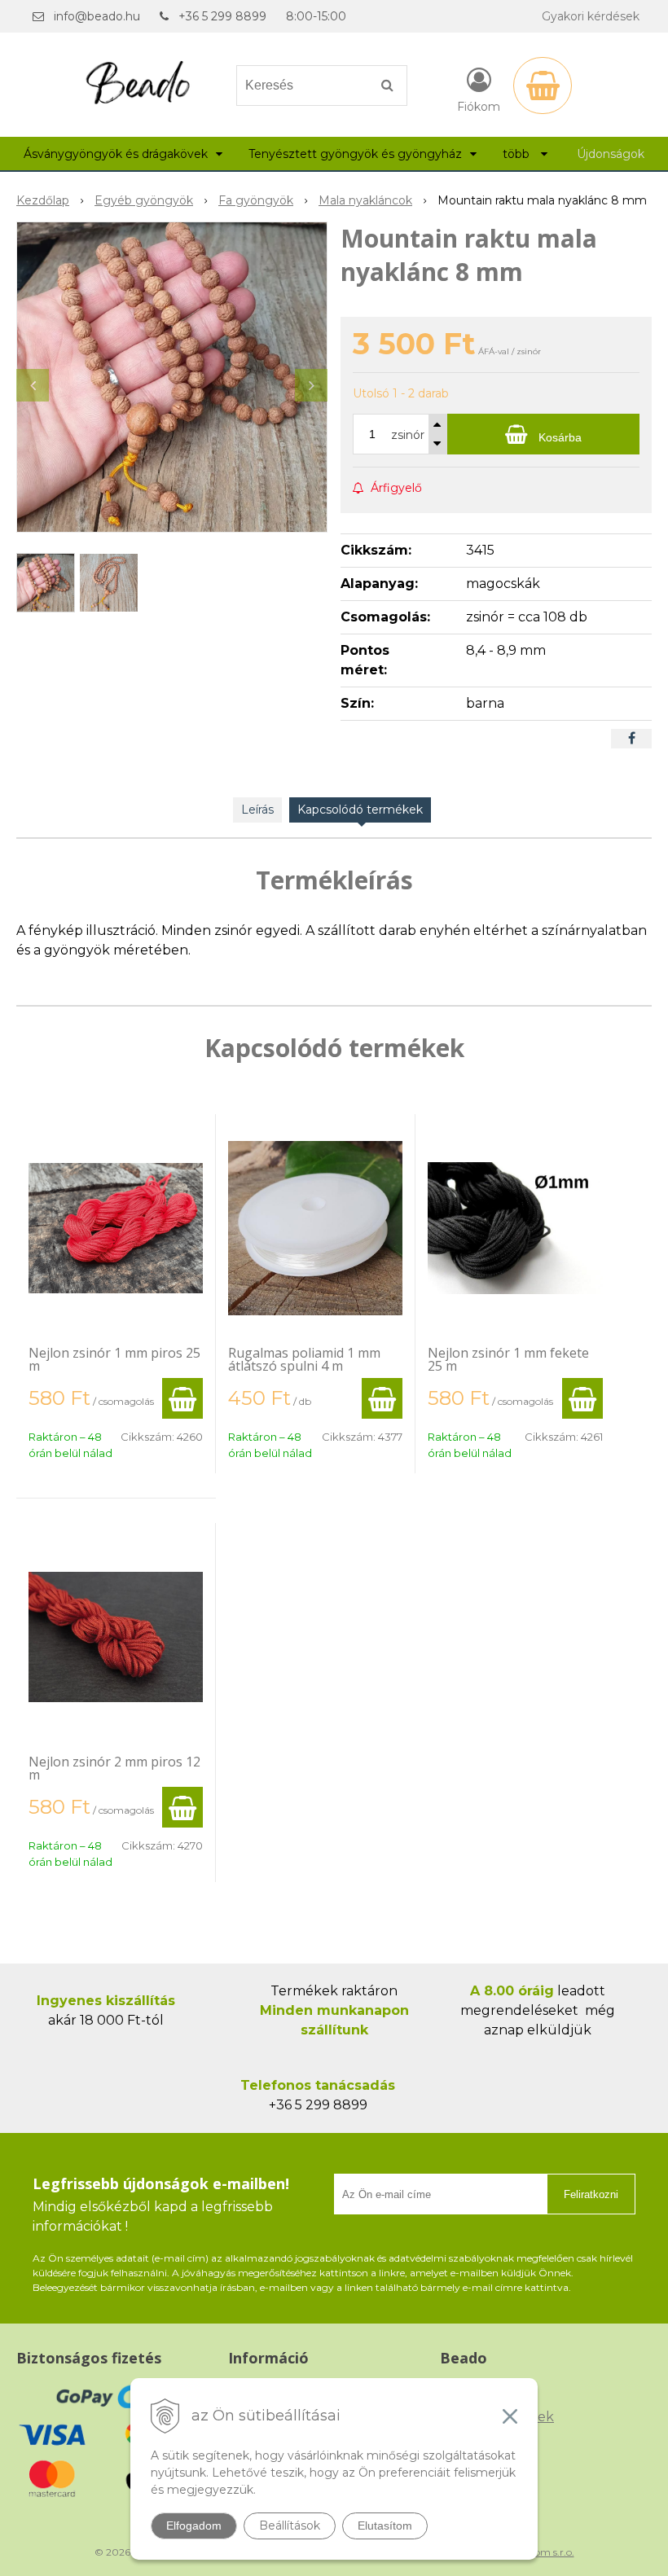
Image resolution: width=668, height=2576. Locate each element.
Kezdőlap (43, 200)
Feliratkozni (591, 2194)
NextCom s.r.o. (540, 2552)
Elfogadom (194, 2526)
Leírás (257, 810)
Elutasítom (385, 2526)
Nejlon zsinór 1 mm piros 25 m (114, 1359)
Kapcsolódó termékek (360, 810)
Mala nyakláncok (365, 200)
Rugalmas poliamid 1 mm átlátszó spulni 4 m (304, 1359)
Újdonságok (611, 154)
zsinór (408, 435)
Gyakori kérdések (591, 16)
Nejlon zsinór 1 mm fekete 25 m (508, 1359)
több (518, 154)
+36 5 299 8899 (222, 16)
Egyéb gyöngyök (144, 200)
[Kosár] (543, 86)
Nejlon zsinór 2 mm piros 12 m (114, 1768)
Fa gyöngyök (256, 200)
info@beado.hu (97, 16)
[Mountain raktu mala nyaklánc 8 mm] (172, 377)
